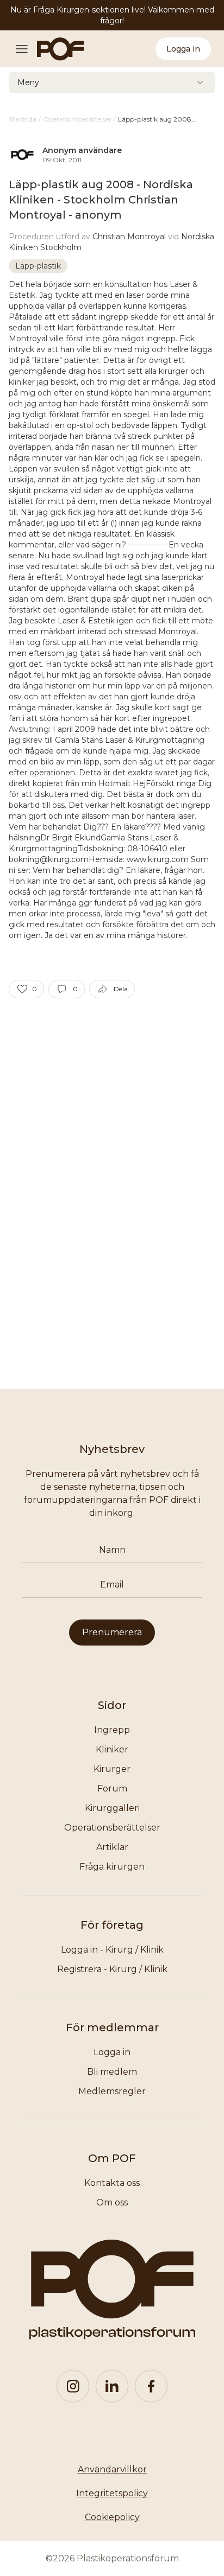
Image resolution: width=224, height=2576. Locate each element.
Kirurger (112, 1769)
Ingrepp (112, 1730)
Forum (112, 1788)
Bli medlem (112, 2072)
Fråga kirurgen (112, 1867)
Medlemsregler (112, 2091)
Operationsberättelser (112, 1828)
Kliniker (112, 1749)
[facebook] (151, 2386)
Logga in (183, 49)
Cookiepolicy (112, 2517)
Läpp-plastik (38, 266)
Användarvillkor (112, 2469)
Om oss (112, 2202)
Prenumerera (112, 1632)
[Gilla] (22, 989)
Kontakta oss (112, 2183)
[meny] (25, 49)
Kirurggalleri (112, 1808)
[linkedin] (112, 2386)
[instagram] (73, 2386)
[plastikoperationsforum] (54, 49)
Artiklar (112, 1847)
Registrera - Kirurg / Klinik (112, 1969)
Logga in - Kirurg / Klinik (112, 1950)
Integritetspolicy (112, 2493)
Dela (121, 989)
